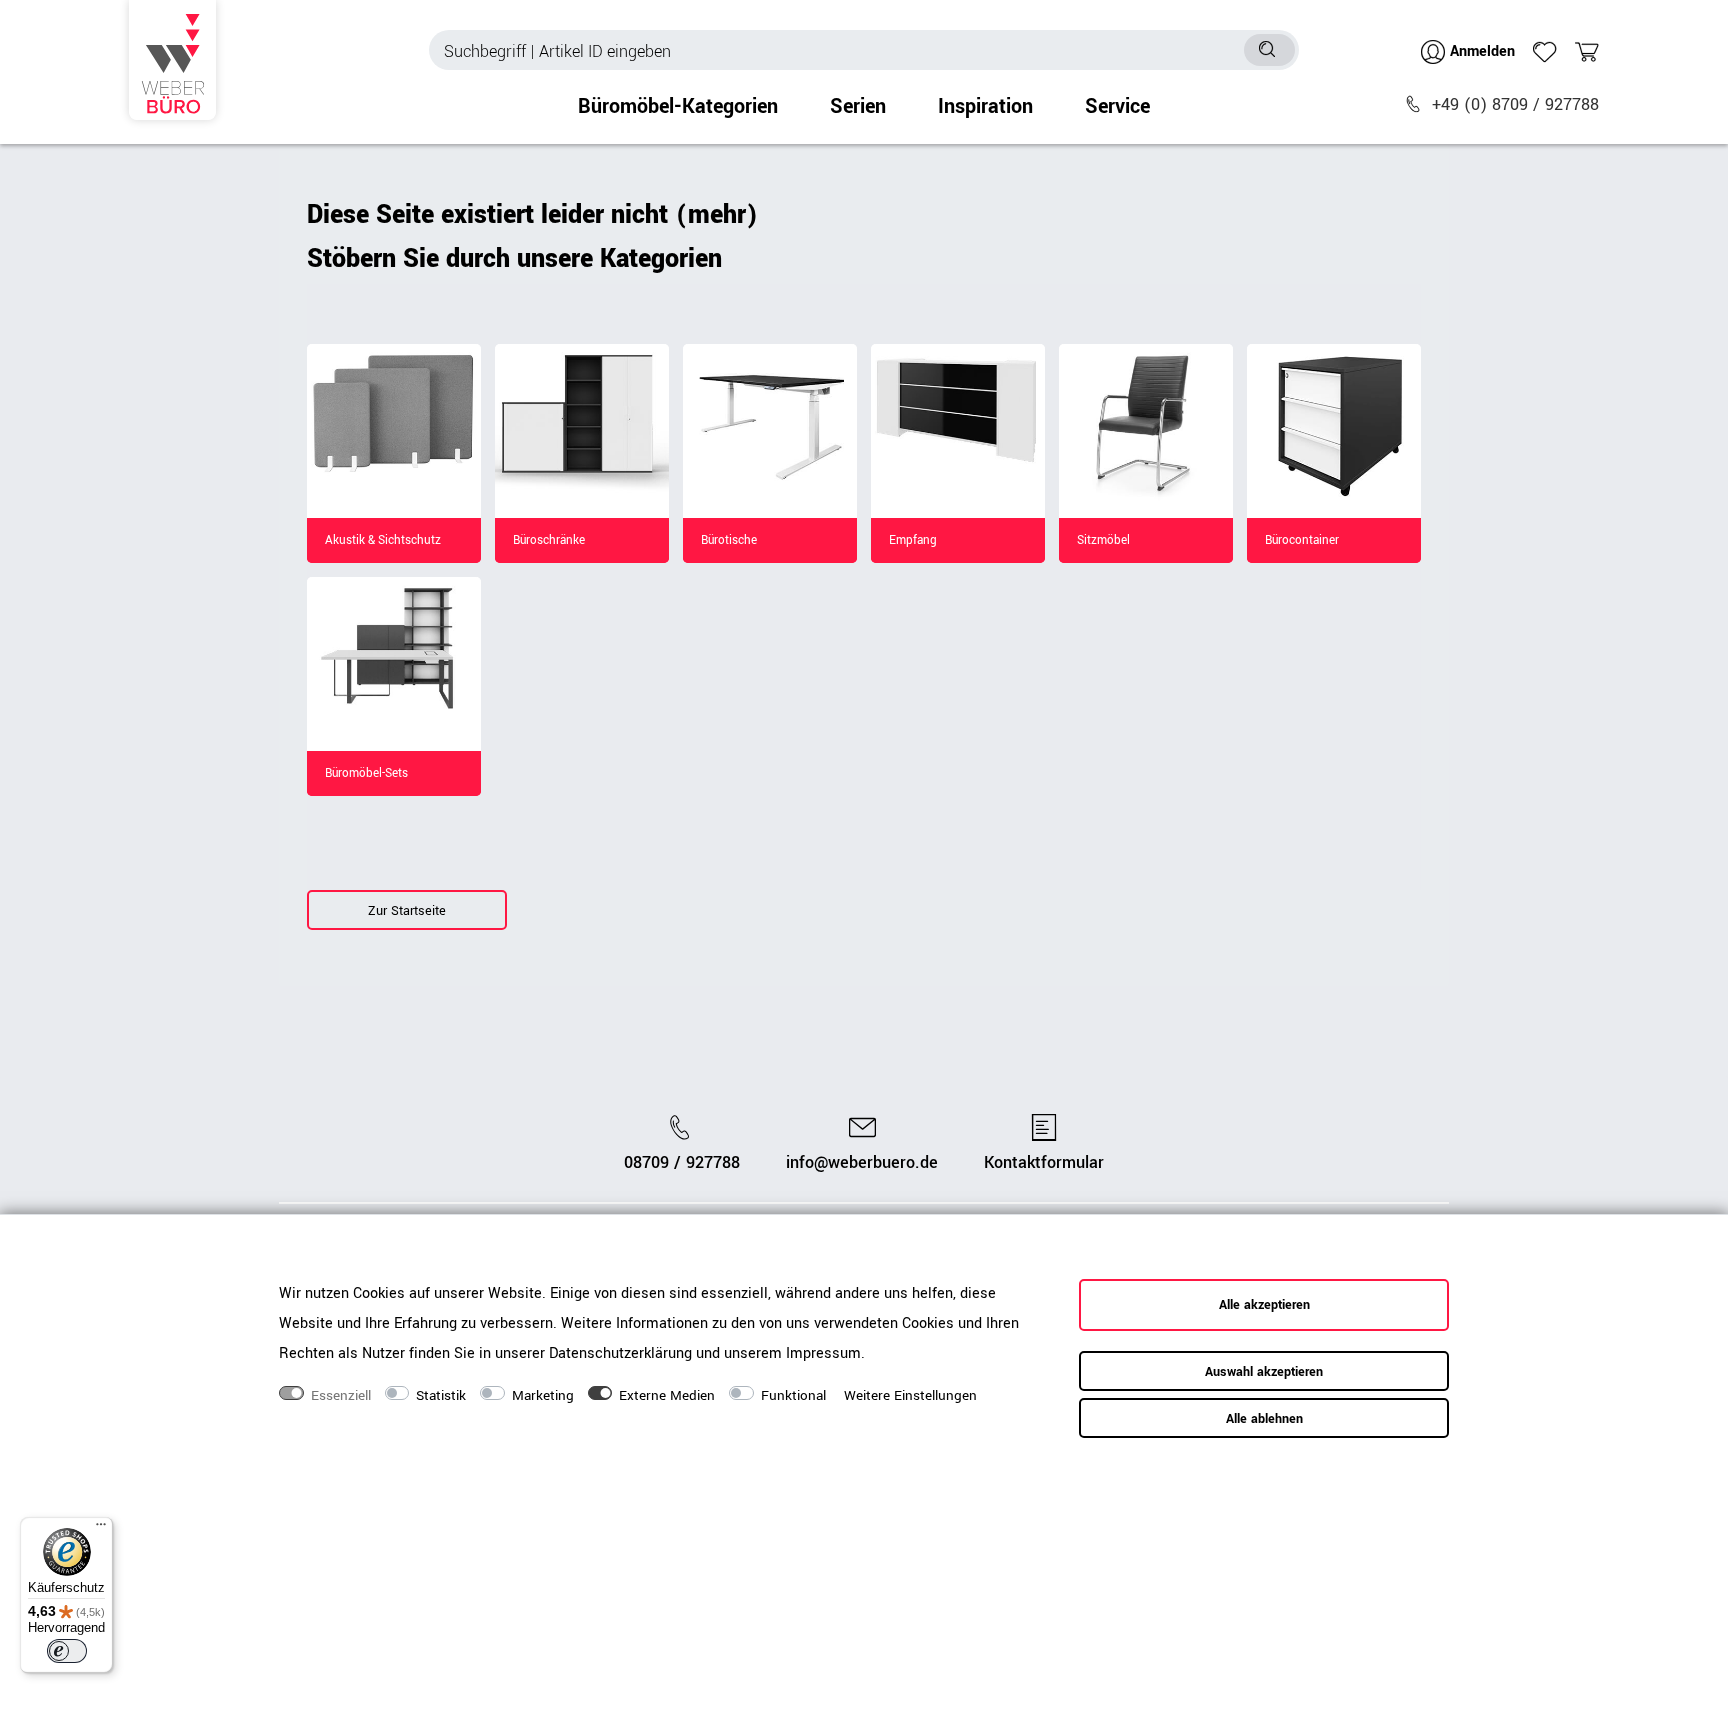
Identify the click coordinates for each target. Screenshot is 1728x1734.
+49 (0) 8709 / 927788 (1515, 104)
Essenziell (341, 1396)
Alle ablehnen (1264, 1419)
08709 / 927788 (682, 1162)
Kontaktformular (1044, 1162)
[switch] (67, 1651)
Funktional (793, 1396)
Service (1117, 106)
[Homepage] (172, 60)
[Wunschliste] (1545, 52)
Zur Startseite (407, 911)
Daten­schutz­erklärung (620, 1352)
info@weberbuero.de (862, 1162)
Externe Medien (667, 1396)
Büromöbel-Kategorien (678, 106)
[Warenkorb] (1587, 52)
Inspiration (985, 106)
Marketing (543, 1396)
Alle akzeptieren (1264, 1305)
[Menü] (101, 1529)
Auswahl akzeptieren (1264, 1372)
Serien (858, 106)
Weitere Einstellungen (910, 1396)
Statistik (441, 1396)
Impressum (823, 1352)
